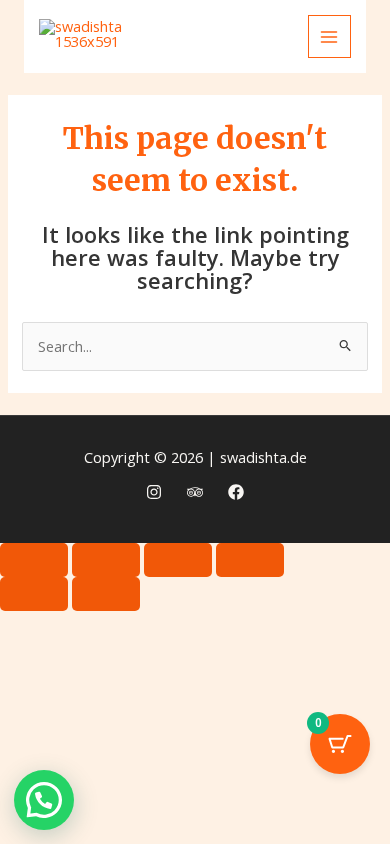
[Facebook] (236, 492)
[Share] (178, 560)
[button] (44, 800)
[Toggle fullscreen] (106, 560)
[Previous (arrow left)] (34, 594)
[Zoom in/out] (34, 560)
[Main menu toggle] (330, 37)
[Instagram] (154, 492)
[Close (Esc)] (250, 560)
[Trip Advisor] (195, 492)
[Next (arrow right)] (106, 594)
